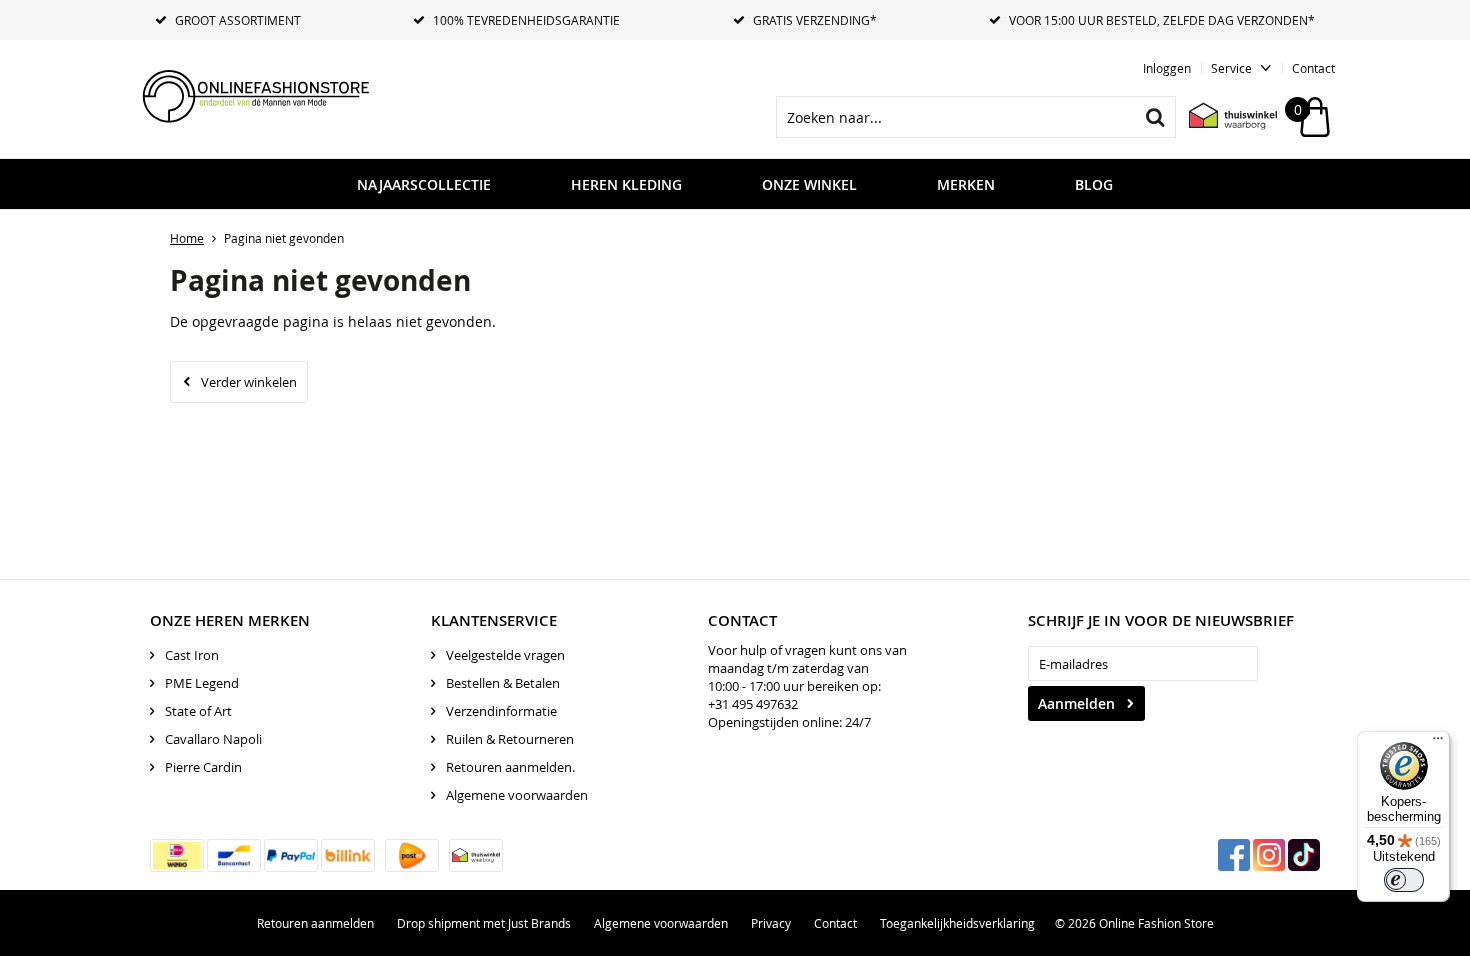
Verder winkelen (249, 382)
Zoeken (1155, 117)
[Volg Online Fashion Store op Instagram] (1269, 855)
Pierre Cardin (203, 767)
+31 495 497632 (753, 704)
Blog (1094, 184)
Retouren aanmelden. (510, 767)
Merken (966, 184)
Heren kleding (626, 184)
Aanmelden (1076, 703)
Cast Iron (192, 655)
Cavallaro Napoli (213, 739)
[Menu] (1438, 743)
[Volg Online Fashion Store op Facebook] (1234, 855)
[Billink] (348, 855)
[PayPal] (291, 855)
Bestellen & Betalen (503, 683)
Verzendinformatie (501, 711)
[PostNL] (412, 855)
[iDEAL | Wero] (177, 855)
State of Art (198, 711)
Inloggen (1167, 68)
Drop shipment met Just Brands (484, 923)
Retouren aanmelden (315, 923)
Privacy (771, 923)
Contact (1313, 68)
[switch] (1404, 880)
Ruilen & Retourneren (510, 739)
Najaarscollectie (424, 184)
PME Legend (202, 683)
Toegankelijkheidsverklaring (957, 923)
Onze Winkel (809, 184)
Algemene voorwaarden (517, 795)
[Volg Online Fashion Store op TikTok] (1304, 855)
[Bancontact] (234, 855)
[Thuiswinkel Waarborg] (1223, 117)
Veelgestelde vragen (505, 655)
